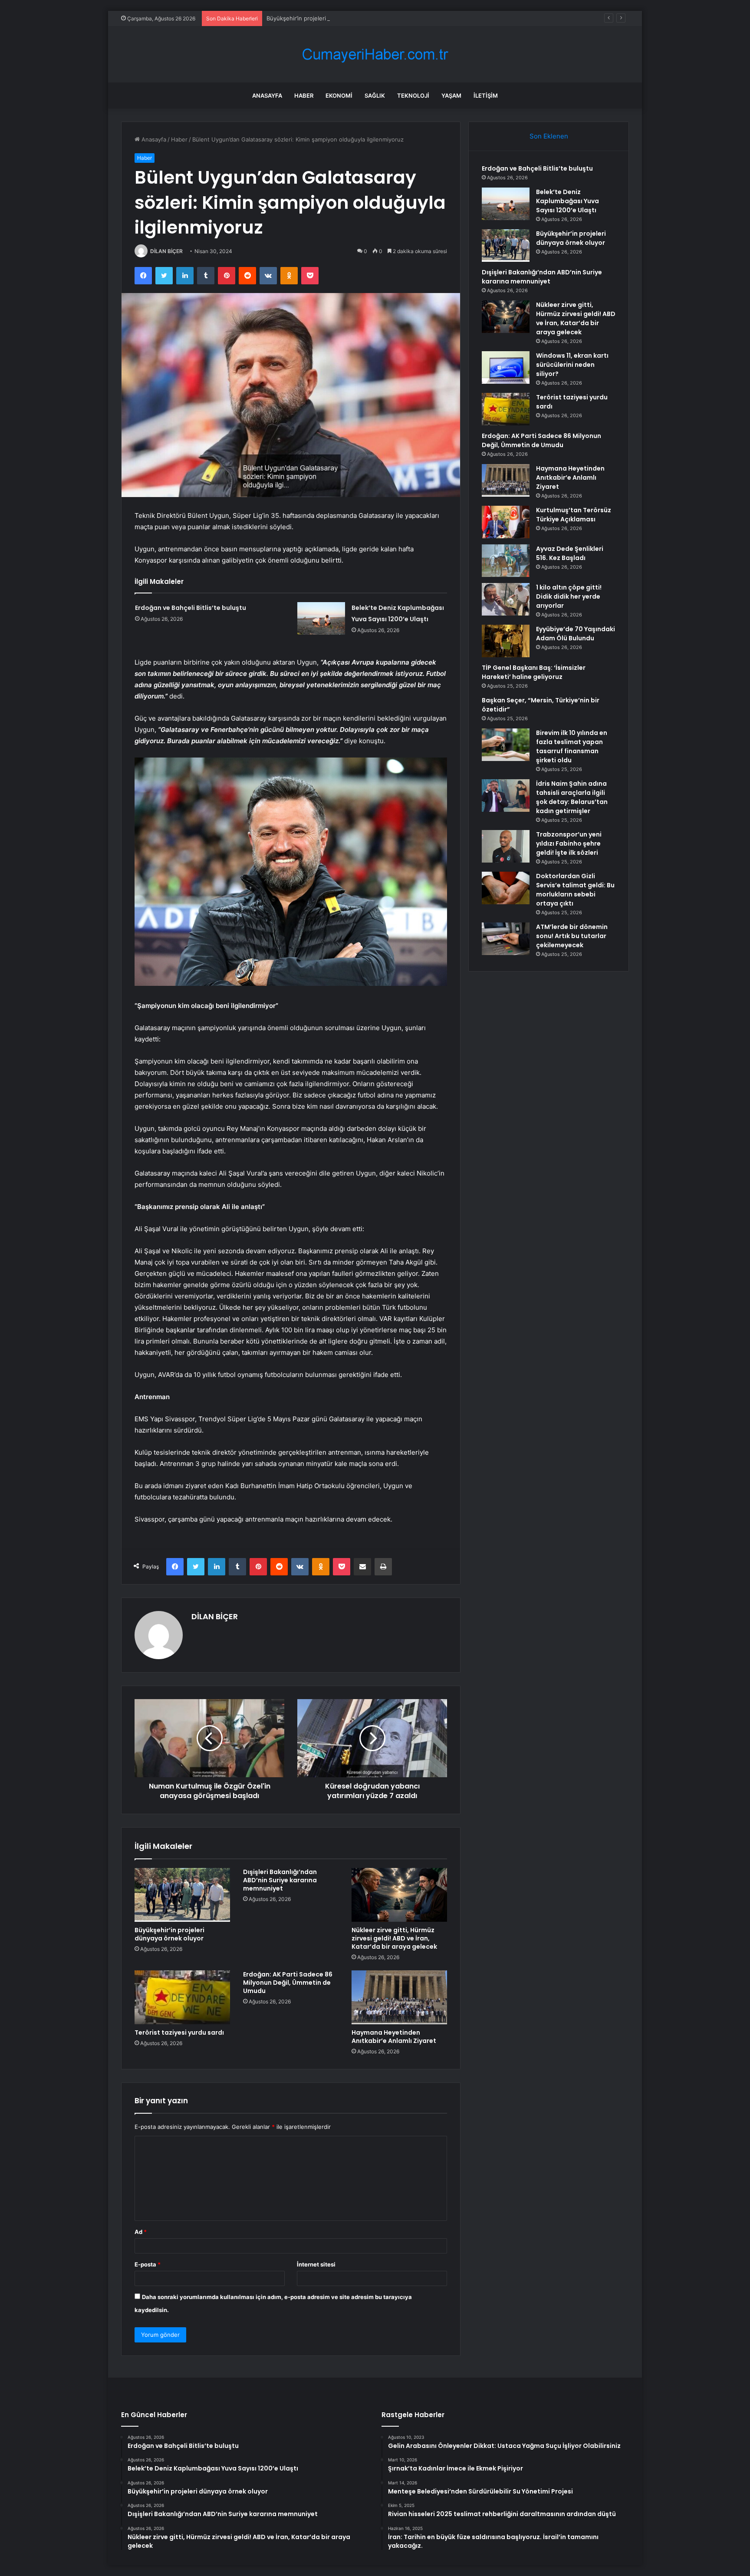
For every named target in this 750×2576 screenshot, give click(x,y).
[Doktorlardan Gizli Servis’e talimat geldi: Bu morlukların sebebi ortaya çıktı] (506, 888)
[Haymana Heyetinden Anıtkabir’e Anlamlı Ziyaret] (399, 1997)
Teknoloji (413, 96)
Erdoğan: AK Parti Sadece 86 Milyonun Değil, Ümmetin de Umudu (288, 1983)
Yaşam (451, 96)
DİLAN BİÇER (166, 251)
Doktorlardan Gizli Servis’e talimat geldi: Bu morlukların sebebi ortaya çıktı (575, 890)
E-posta (148, 2264)
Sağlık (375, 96)
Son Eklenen (549, 136)
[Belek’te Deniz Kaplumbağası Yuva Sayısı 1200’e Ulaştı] (321, 618)
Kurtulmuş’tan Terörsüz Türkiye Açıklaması (574, 515)
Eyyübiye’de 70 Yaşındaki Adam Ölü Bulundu (576, 634)
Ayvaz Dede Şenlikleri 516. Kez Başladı (570, 553)
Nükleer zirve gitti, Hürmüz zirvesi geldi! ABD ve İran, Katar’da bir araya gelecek (394, 1938)
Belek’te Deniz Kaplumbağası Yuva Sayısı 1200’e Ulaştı (567, 201)
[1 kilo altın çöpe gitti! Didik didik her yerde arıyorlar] (506, 599)
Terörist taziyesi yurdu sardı (179, 2032)
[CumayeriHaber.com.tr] (375, 54)
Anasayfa (267, 96)
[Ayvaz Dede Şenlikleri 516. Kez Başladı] (506, 561)
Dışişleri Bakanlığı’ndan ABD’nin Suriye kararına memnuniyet (280, 1880)
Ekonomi (339, 96)
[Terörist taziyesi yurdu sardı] (182, 1997)
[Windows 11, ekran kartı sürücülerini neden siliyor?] (506, 367)
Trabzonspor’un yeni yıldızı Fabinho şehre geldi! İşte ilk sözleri (569, 843)
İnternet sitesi (316, 2264)
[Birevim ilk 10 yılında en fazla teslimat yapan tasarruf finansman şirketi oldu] (506, 745)
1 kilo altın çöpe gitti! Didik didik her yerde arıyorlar (569, 596)
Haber (304, 96)
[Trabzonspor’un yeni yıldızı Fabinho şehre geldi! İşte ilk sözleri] (506, 846)
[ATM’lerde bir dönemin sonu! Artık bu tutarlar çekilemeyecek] (506, 939)
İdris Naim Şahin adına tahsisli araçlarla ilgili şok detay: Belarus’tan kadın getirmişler (572, 797)
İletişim (486, 96)
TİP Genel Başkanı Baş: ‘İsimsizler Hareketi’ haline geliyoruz (534, 672)
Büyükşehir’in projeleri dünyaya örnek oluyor (326, 18)
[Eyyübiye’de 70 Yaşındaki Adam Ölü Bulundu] (506, 641)
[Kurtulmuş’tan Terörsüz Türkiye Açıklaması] (506, 522)
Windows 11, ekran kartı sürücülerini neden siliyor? (572, 365)
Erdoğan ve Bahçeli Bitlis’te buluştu (191, 608)
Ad (141, 2232)
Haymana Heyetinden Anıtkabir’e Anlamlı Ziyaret (394, 2037)
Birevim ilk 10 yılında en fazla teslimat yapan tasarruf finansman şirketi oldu (572, 746)
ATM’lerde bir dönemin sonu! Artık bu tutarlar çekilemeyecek (572, 936)
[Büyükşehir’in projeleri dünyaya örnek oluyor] (182, 1895)
